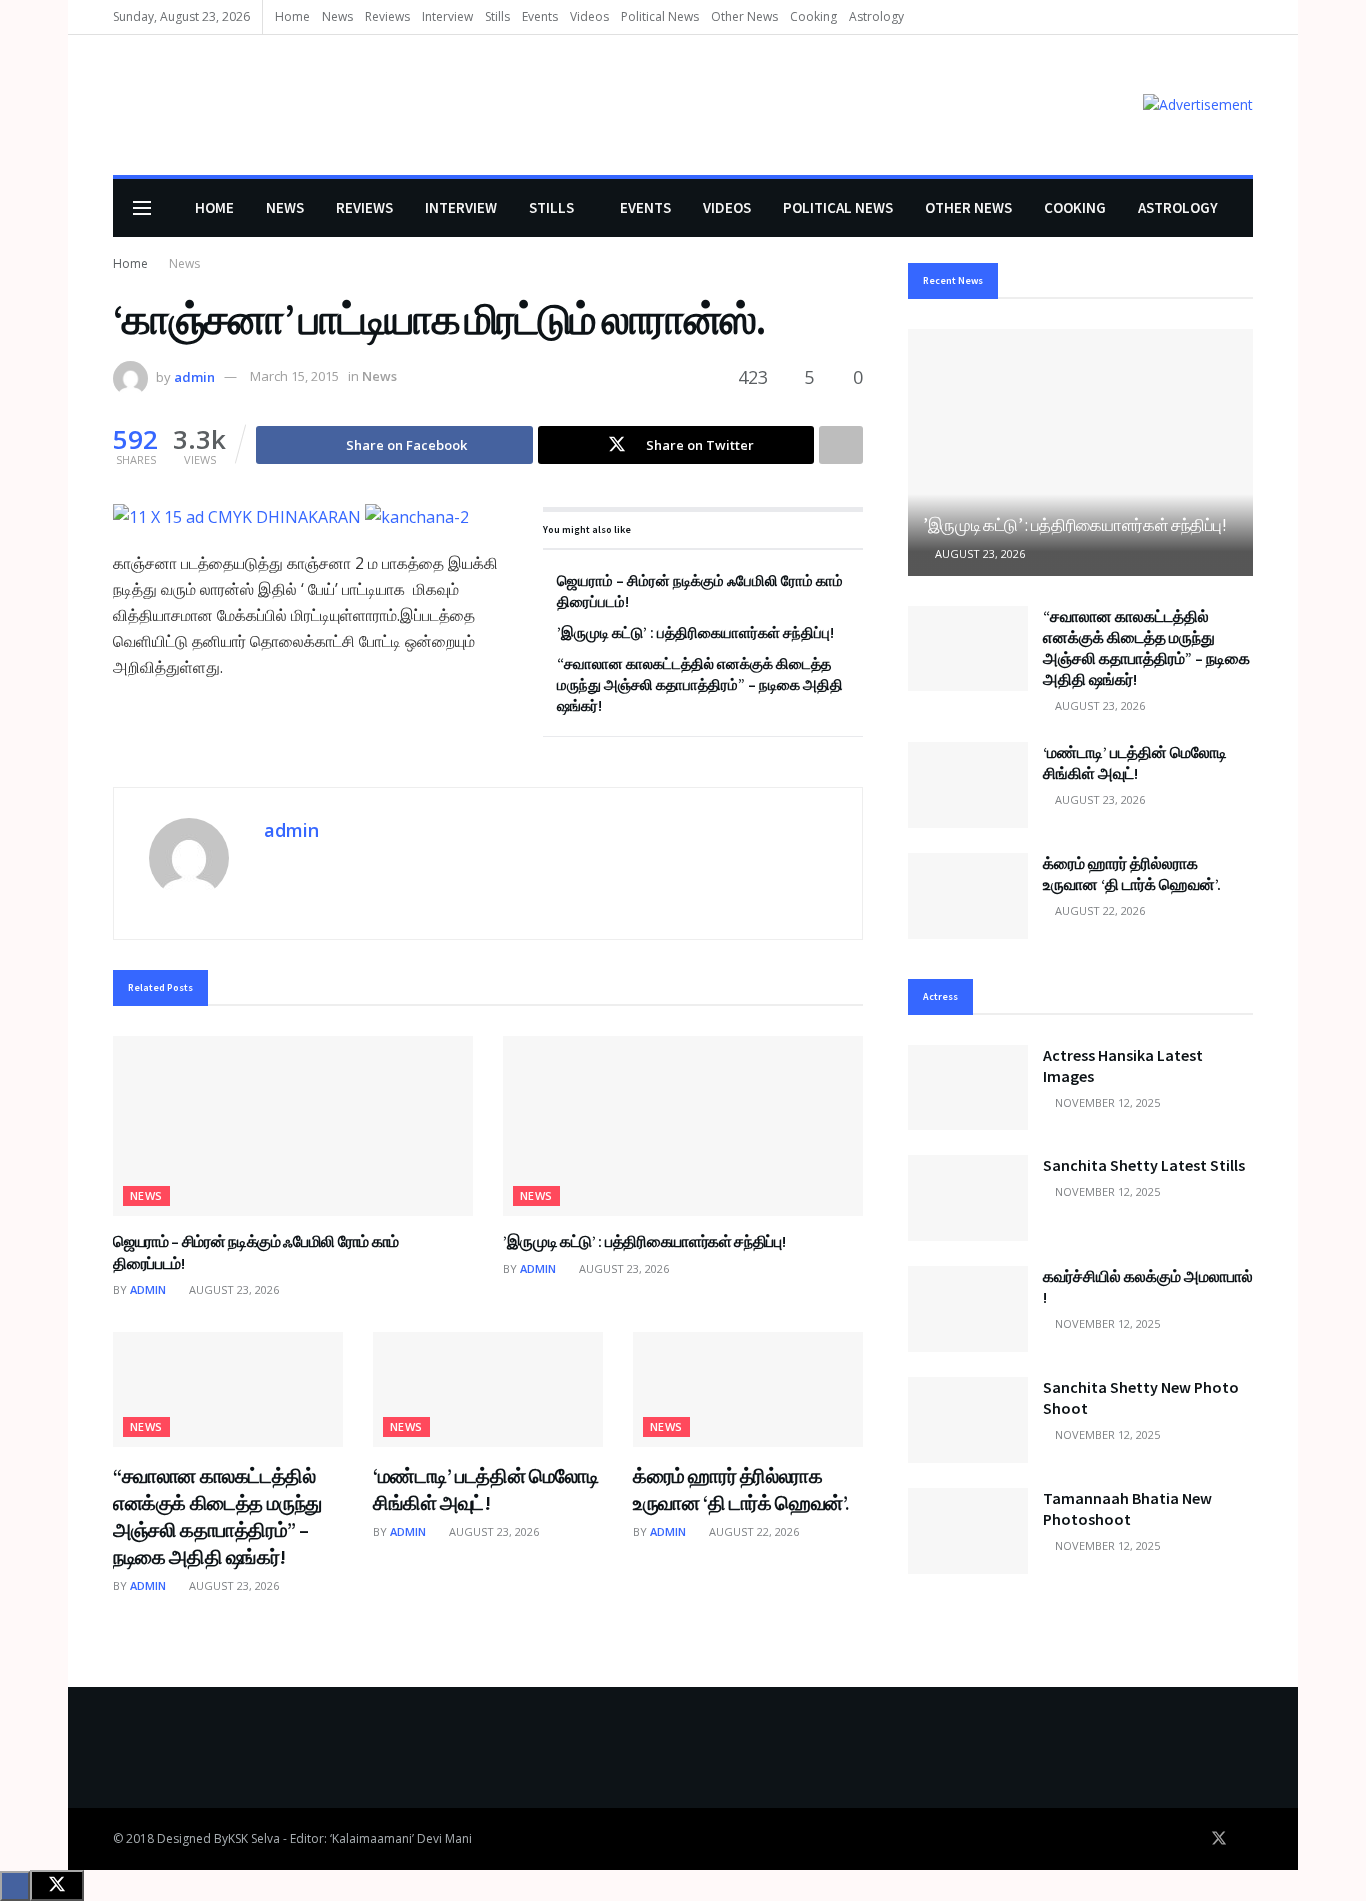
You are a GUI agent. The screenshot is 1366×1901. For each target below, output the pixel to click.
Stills (497, 16)
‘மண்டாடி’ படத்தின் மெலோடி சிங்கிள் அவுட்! (1135, 762)
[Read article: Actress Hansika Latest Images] (968, 1088)
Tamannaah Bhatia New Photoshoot (1127, 1508)
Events (540, 16)
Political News (660, 16)
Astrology (876, 16)
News (337, 16)
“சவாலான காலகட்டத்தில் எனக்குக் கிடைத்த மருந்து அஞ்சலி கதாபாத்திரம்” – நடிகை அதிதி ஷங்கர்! (700, 684)
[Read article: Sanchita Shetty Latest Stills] (968, 1198)
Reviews (387, 16)
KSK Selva (254, 1838)
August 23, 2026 (232, 1289)
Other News (744, 16)
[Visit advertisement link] (1198, 104)
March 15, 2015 (294, 376)
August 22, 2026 (752, 1531)
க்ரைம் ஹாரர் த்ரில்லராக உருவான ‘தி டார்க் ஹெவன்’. (1132, 873)
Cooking (813, 16)
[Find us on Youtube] (1247, 1839)
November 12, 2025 (1106, 1102)
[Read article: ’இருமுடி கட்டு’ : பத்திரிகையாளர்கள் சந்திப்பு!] (683, 1126)
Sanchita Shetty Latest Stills (1144, 1165)
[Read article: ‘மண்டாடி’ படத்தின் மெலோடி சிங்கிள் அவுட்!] (488, 1389)
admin (194, 376)
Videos (589, 16)
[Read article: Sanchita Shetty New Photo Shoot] (968, 1420)
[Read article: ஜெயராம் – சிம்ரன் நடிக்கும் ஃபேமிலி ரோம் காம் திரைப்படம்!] (293, 1126)
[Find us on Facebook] (1191, 1839)
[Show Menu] (142, 208)
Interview (447, 16)
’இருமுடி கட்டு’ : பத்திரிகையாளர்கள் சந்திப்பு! (695, 632)
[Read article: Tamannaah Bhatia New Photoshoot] (968, 1531)
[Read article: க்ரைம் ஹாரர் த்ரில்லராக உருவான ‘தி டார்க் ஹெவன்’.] (748, 1389)
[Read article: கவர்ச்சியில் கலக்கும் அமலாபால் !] (968, 1309)
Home (292, 16)
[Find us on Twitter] (1219, 1839)
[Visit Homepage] (142, 105)
